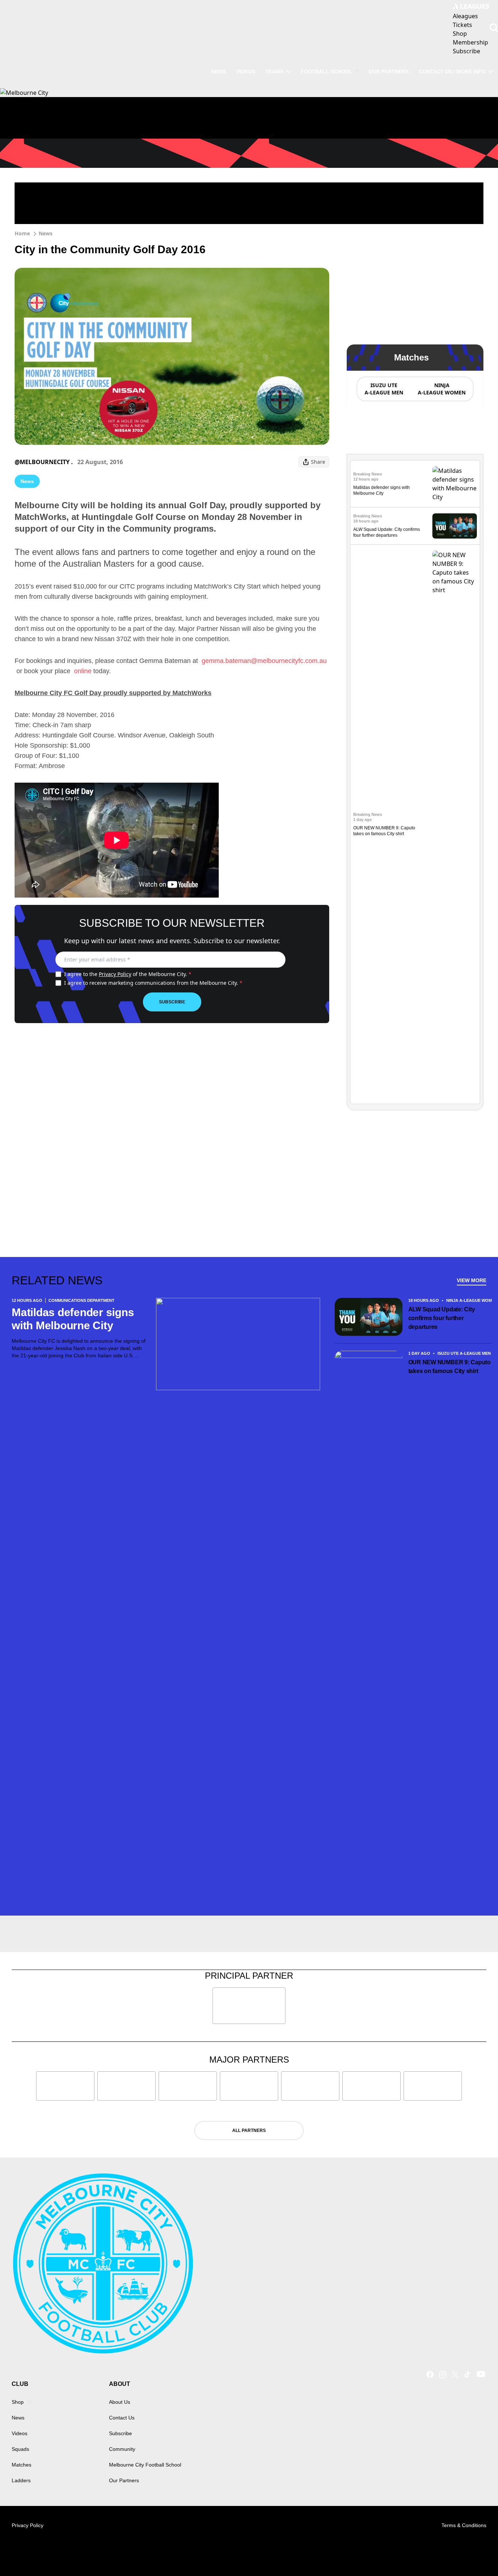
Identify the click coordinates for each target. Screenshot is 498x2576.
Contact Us (122, 2418)
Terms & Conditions (464, 2525)
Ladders (21, 2480)
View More (472, 1280)
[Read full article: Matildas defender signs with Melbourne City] (455, 484)
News (219, 72)
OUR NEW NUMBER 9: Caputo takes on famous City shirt (450, 1367)
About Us (120, 2402)
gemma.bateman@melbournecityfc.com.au (264, 661)
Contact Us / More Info (452, 72)
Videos (246, 72)
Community (122, 2449)
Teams (274, 72)
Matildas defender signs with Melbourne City (73, 1319)
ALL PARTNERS (249, 2130)
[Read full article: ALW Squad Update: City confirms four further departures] (455, 526)
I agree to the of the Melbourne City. (128, 974)
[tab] (384, 389)
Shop (18, 2402)
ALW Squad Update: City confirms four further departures (442, 1318)
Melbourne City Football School (145, 2465)
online (84, 671)
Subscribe (172, 1002)
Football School (327, 72)
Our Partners (389, 72)
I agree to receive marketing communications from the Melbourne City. (153, 983)
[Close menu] (475, 2553)
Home (22, 233)
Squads (20, 2449)
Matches (22, 2465)
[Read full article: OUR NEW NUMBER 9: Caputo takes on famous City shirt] (455, 824)
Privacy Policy (115, 974)
